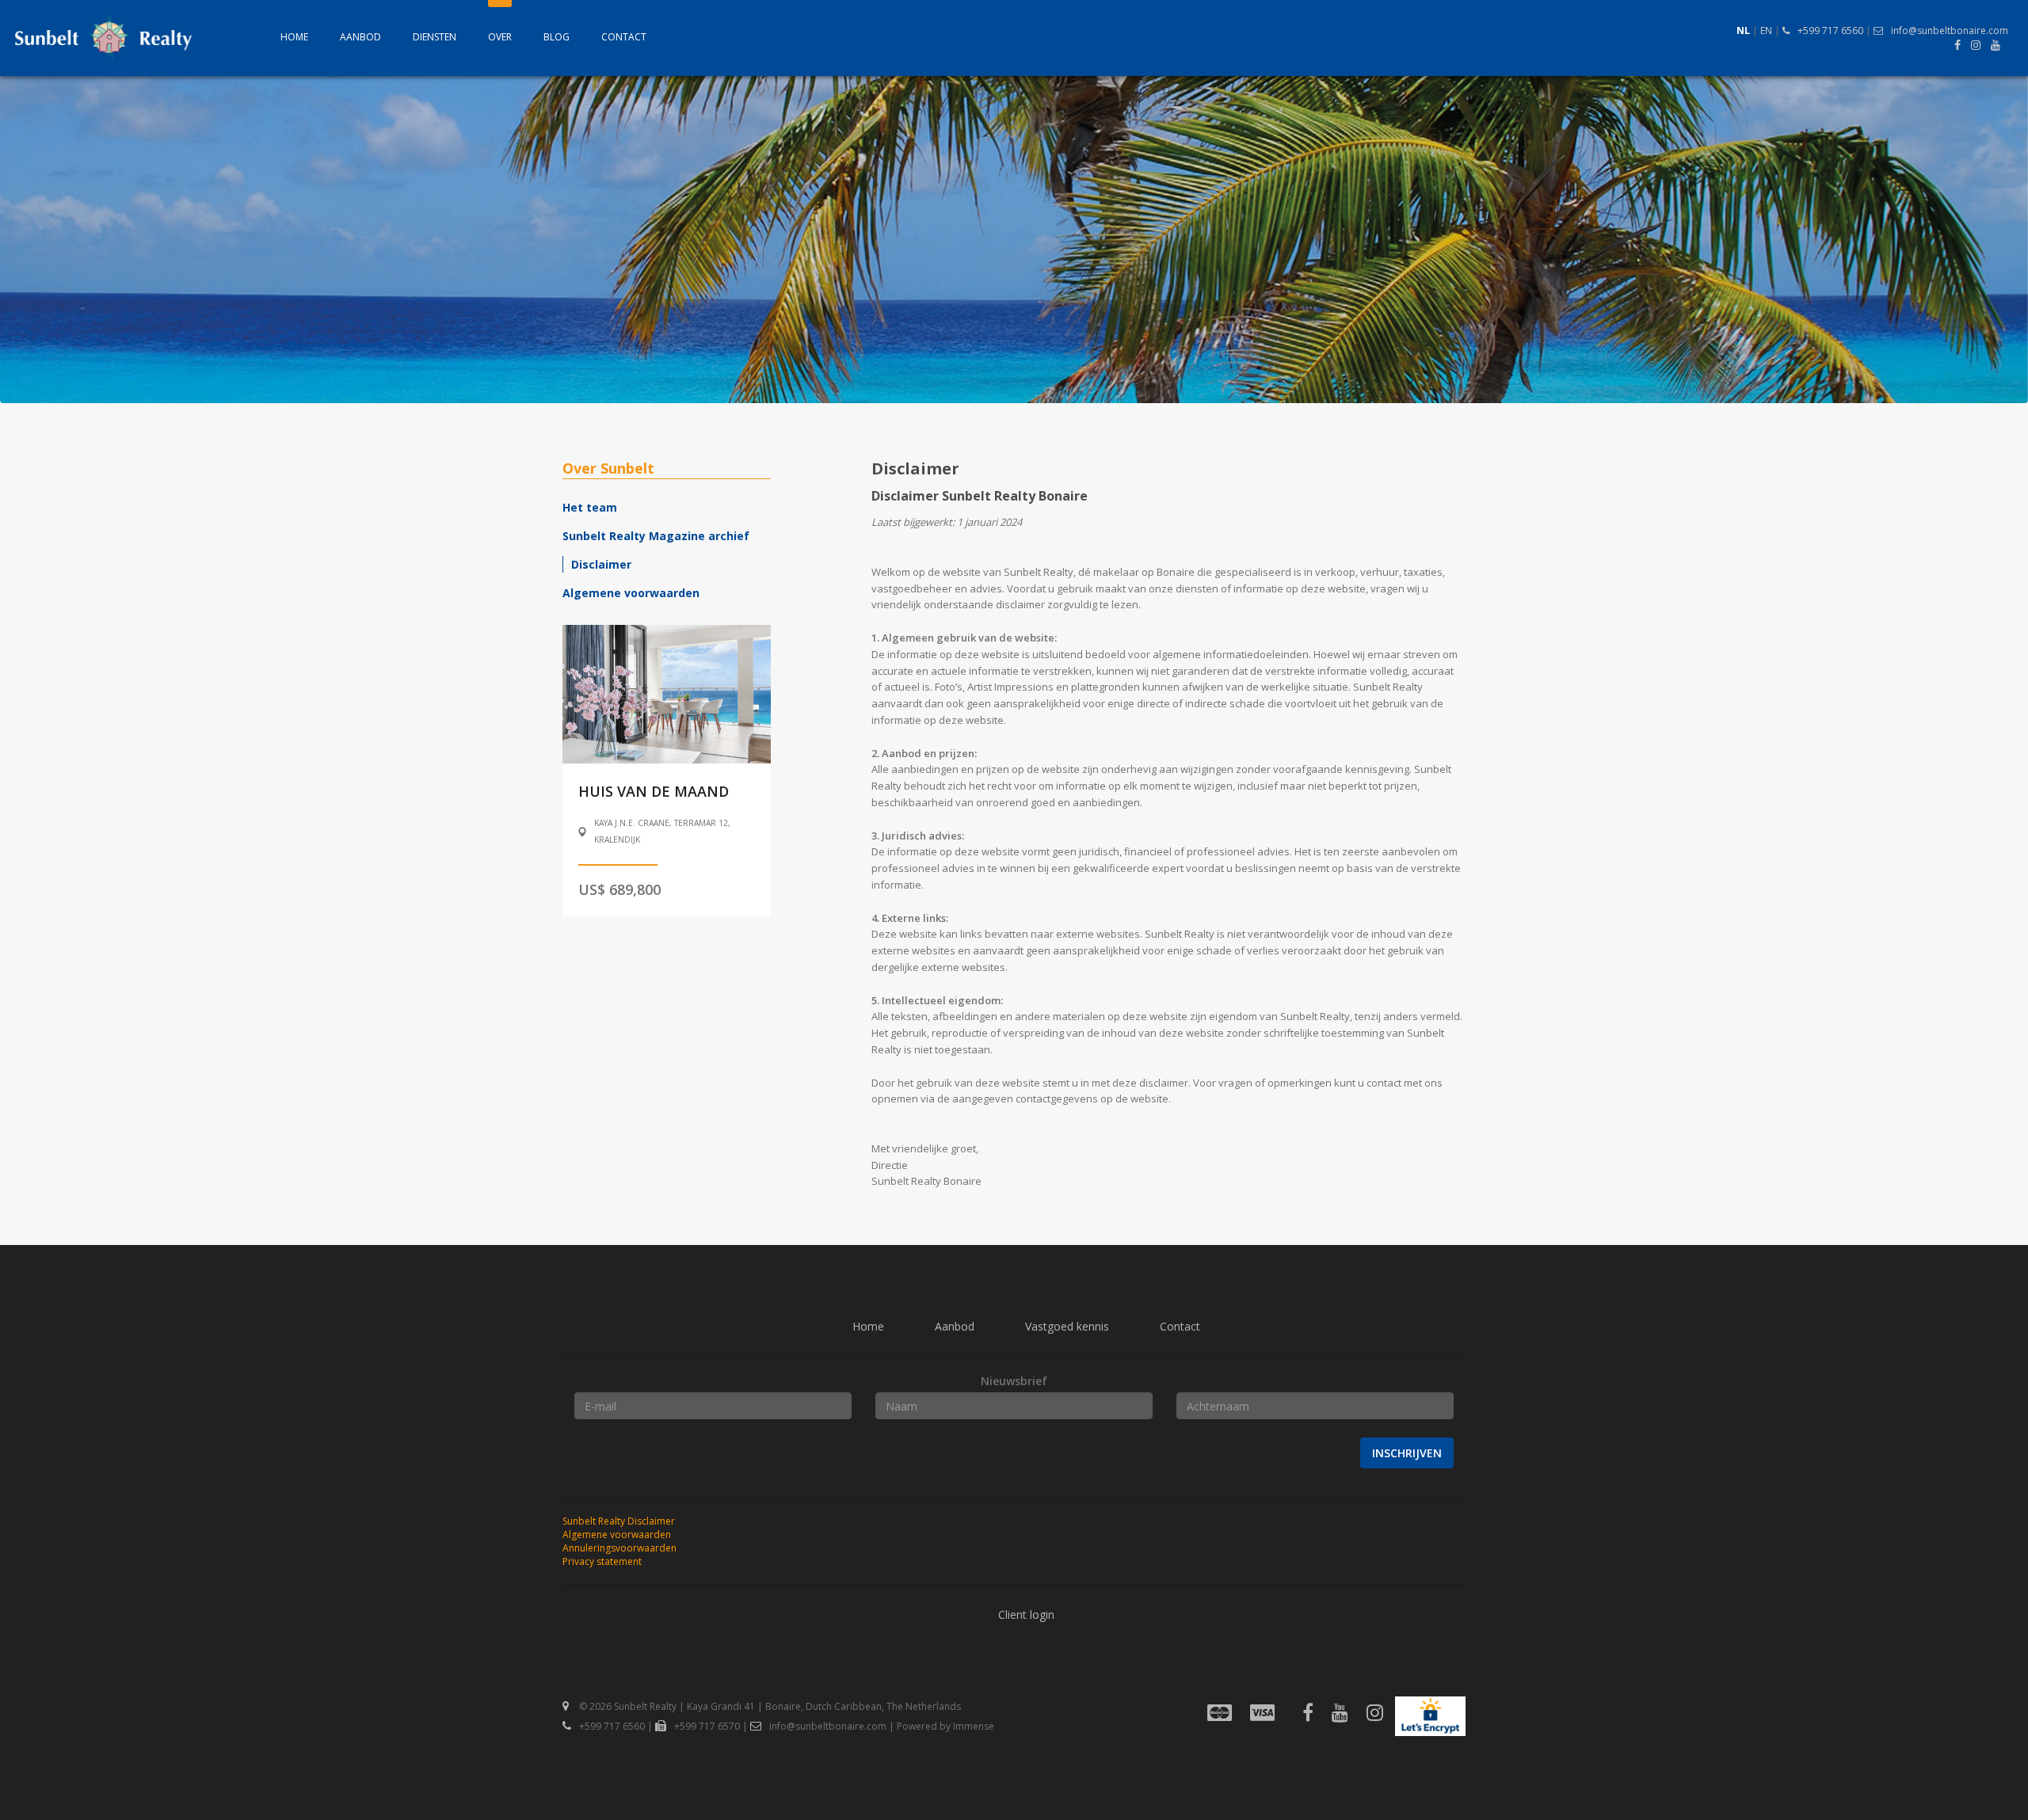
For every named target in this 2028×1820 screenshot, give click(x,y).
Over (500, 37)
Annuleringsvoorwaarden (619, 1548)
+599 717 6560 (1830, 30)
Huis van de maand (654, 791)
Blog (557, 37)
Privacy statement (602, 1561)
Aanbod (360, 37)
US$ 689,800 (619, 889)
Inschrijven (1407, 1453)
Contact (624, 37)
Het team (590, 507)
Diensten (435, 37)
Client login (1026, 1614)
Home (294, 37)
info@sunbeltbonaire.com (1950, 30)
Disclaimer (601, 564)
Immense (974, 1726)
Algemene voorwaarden (631, 593)
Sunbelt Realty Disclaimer (619, 1521)
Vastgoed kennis (1067, 1326)
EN (1766, 30)
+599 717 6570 (707, 1726)
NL (1743, 30)
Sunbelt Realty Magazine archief (656, 536)
